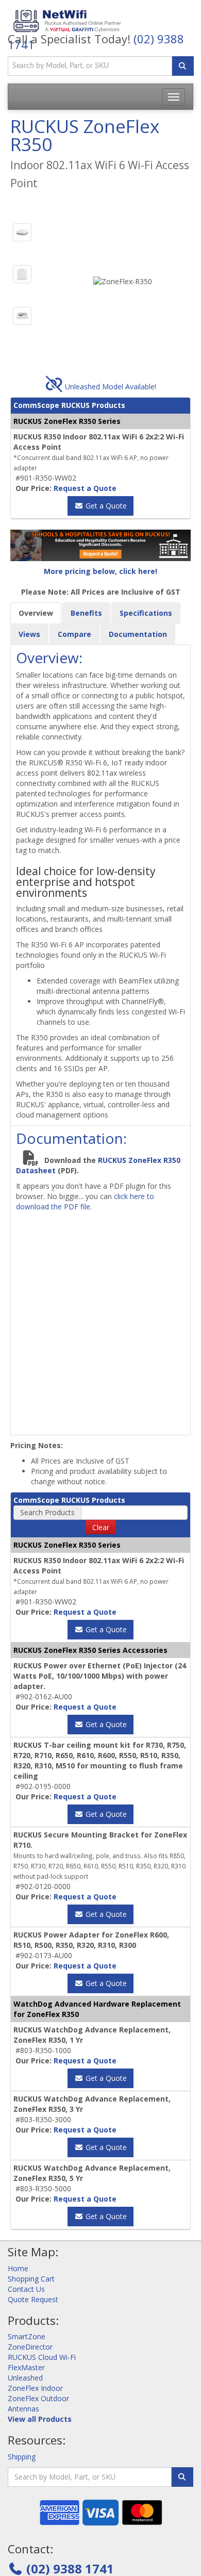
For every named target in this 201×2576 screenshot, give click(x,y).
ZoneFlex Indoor (35, 2388)
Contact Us (26, 2289)
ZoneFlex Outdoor (38, 2398)
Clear (101, 1527)
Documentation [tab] (138, 634)
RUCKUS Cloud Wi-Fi (42, 2357)
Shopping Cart (31, 2279)
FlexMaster (26, 2367)
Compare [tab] (74, 634)
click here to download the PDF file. (85, 1201)
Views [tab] (29, 634)
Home (18, 2268)
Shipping (22, 2457)
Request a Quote (85, 488)
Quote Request (33, 2299)
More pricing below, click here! (100, 571)
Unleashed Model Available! (110, 387)
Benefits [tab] (86, 613)
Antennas (23, 2409)
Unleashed (25, 2378)
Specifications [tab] (146, 613)
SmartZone (27, 2336)
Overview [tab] (36, 613)
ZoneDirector (30, 2347)
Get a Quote (105, 506)
